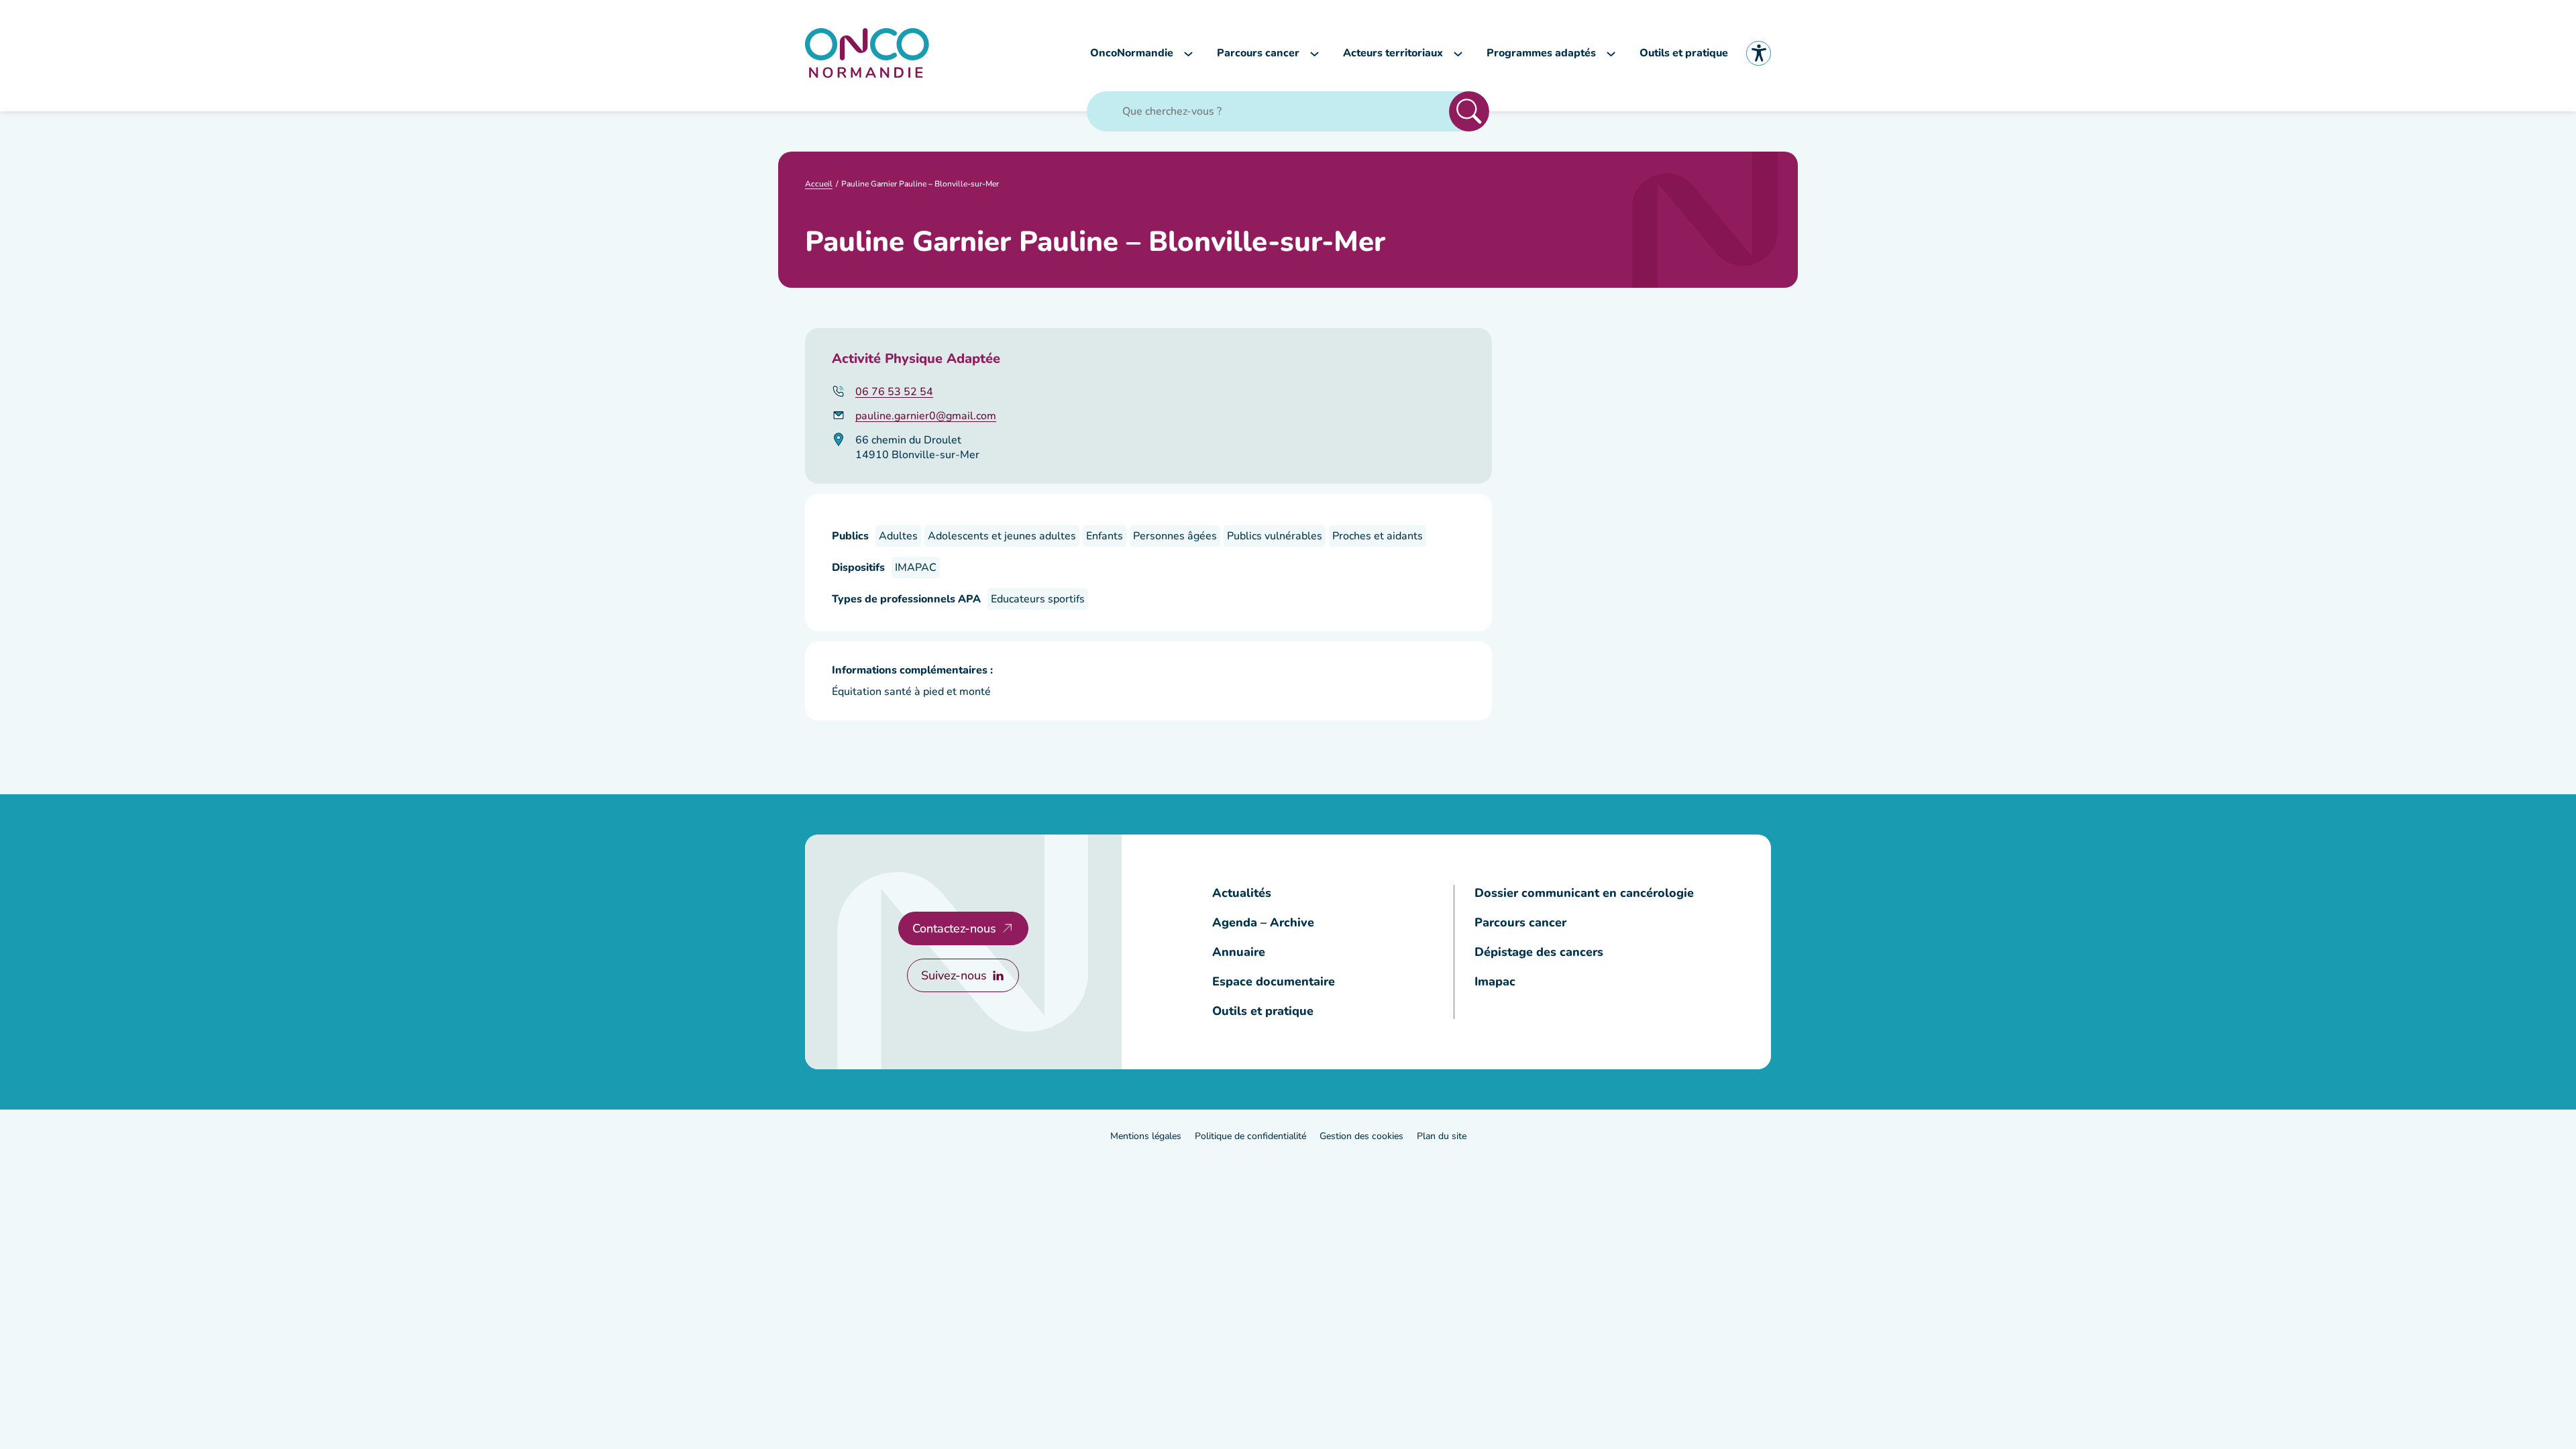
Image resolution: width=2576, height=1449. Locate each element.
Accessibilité (1759, 53)
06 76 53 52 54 (894, 392)
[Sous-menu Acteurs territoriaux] (1458, 53)
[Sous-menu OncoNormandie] (1188, 53)
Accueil (819, 184)
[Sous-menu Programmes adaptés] (1611, 53)
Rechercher (1469, 111)
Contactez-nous (954, 928)
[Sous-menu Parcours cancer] (1314, 53)
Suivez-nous (954, 975)
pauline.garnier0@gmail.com (926, 416)
